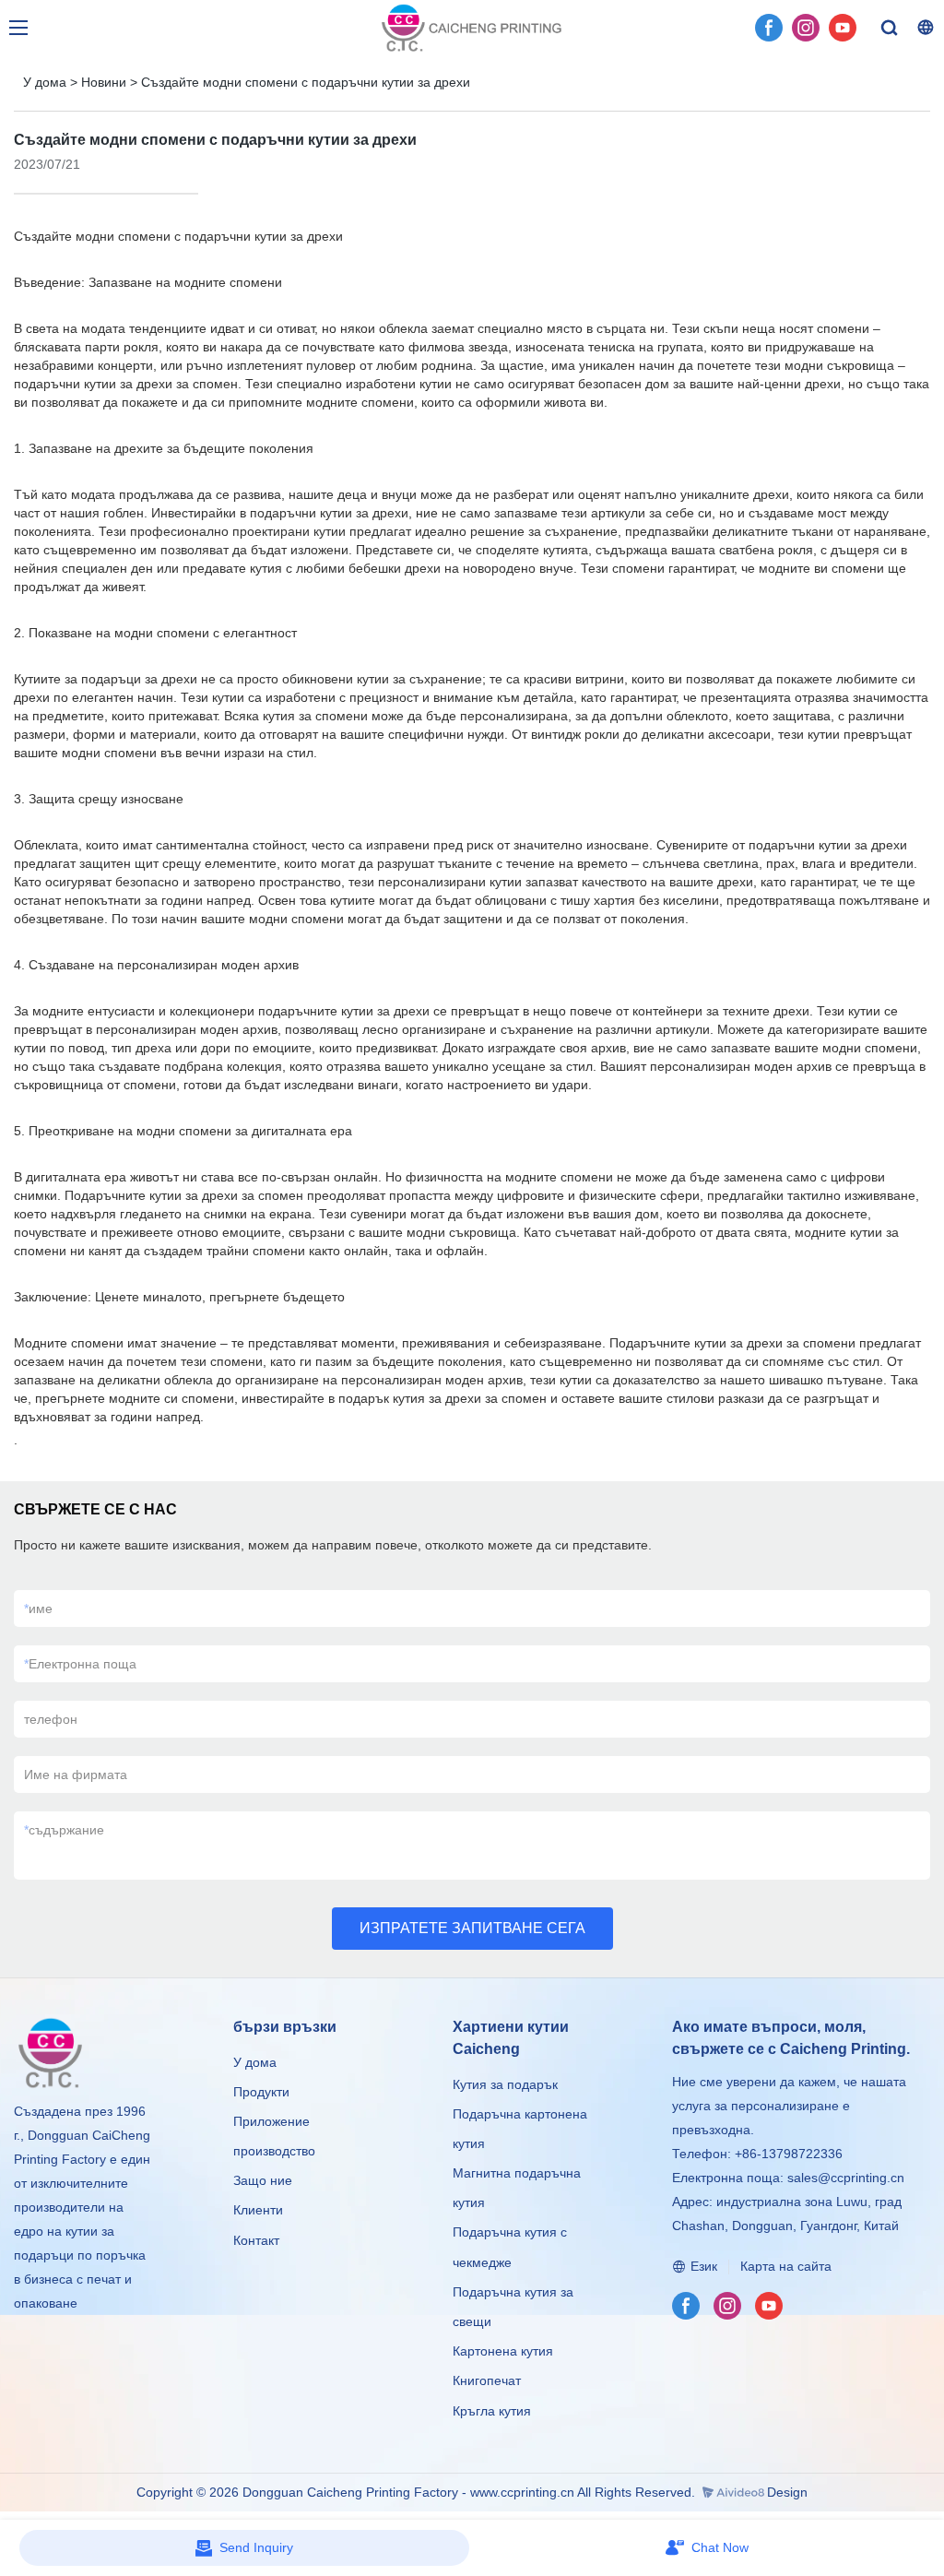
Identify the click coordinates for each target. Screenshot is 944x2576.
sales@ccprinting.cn (846, 2178)
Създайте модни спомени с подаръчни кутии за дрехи (306, 82)
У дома (45, 82)
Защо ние (263, 2180)
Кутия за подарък (505, 2084)
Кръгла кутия (492, 2411)
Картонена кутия (503, 2351)
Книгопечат (487, 2380)
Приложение (271, 2121)
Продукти (263, 2092)
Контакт (256, 2240)
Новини (104, 82)
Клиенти (258, 2210)
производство (274, 2151)
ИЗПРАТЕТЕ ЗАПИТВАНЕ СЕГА (472, 1928)
